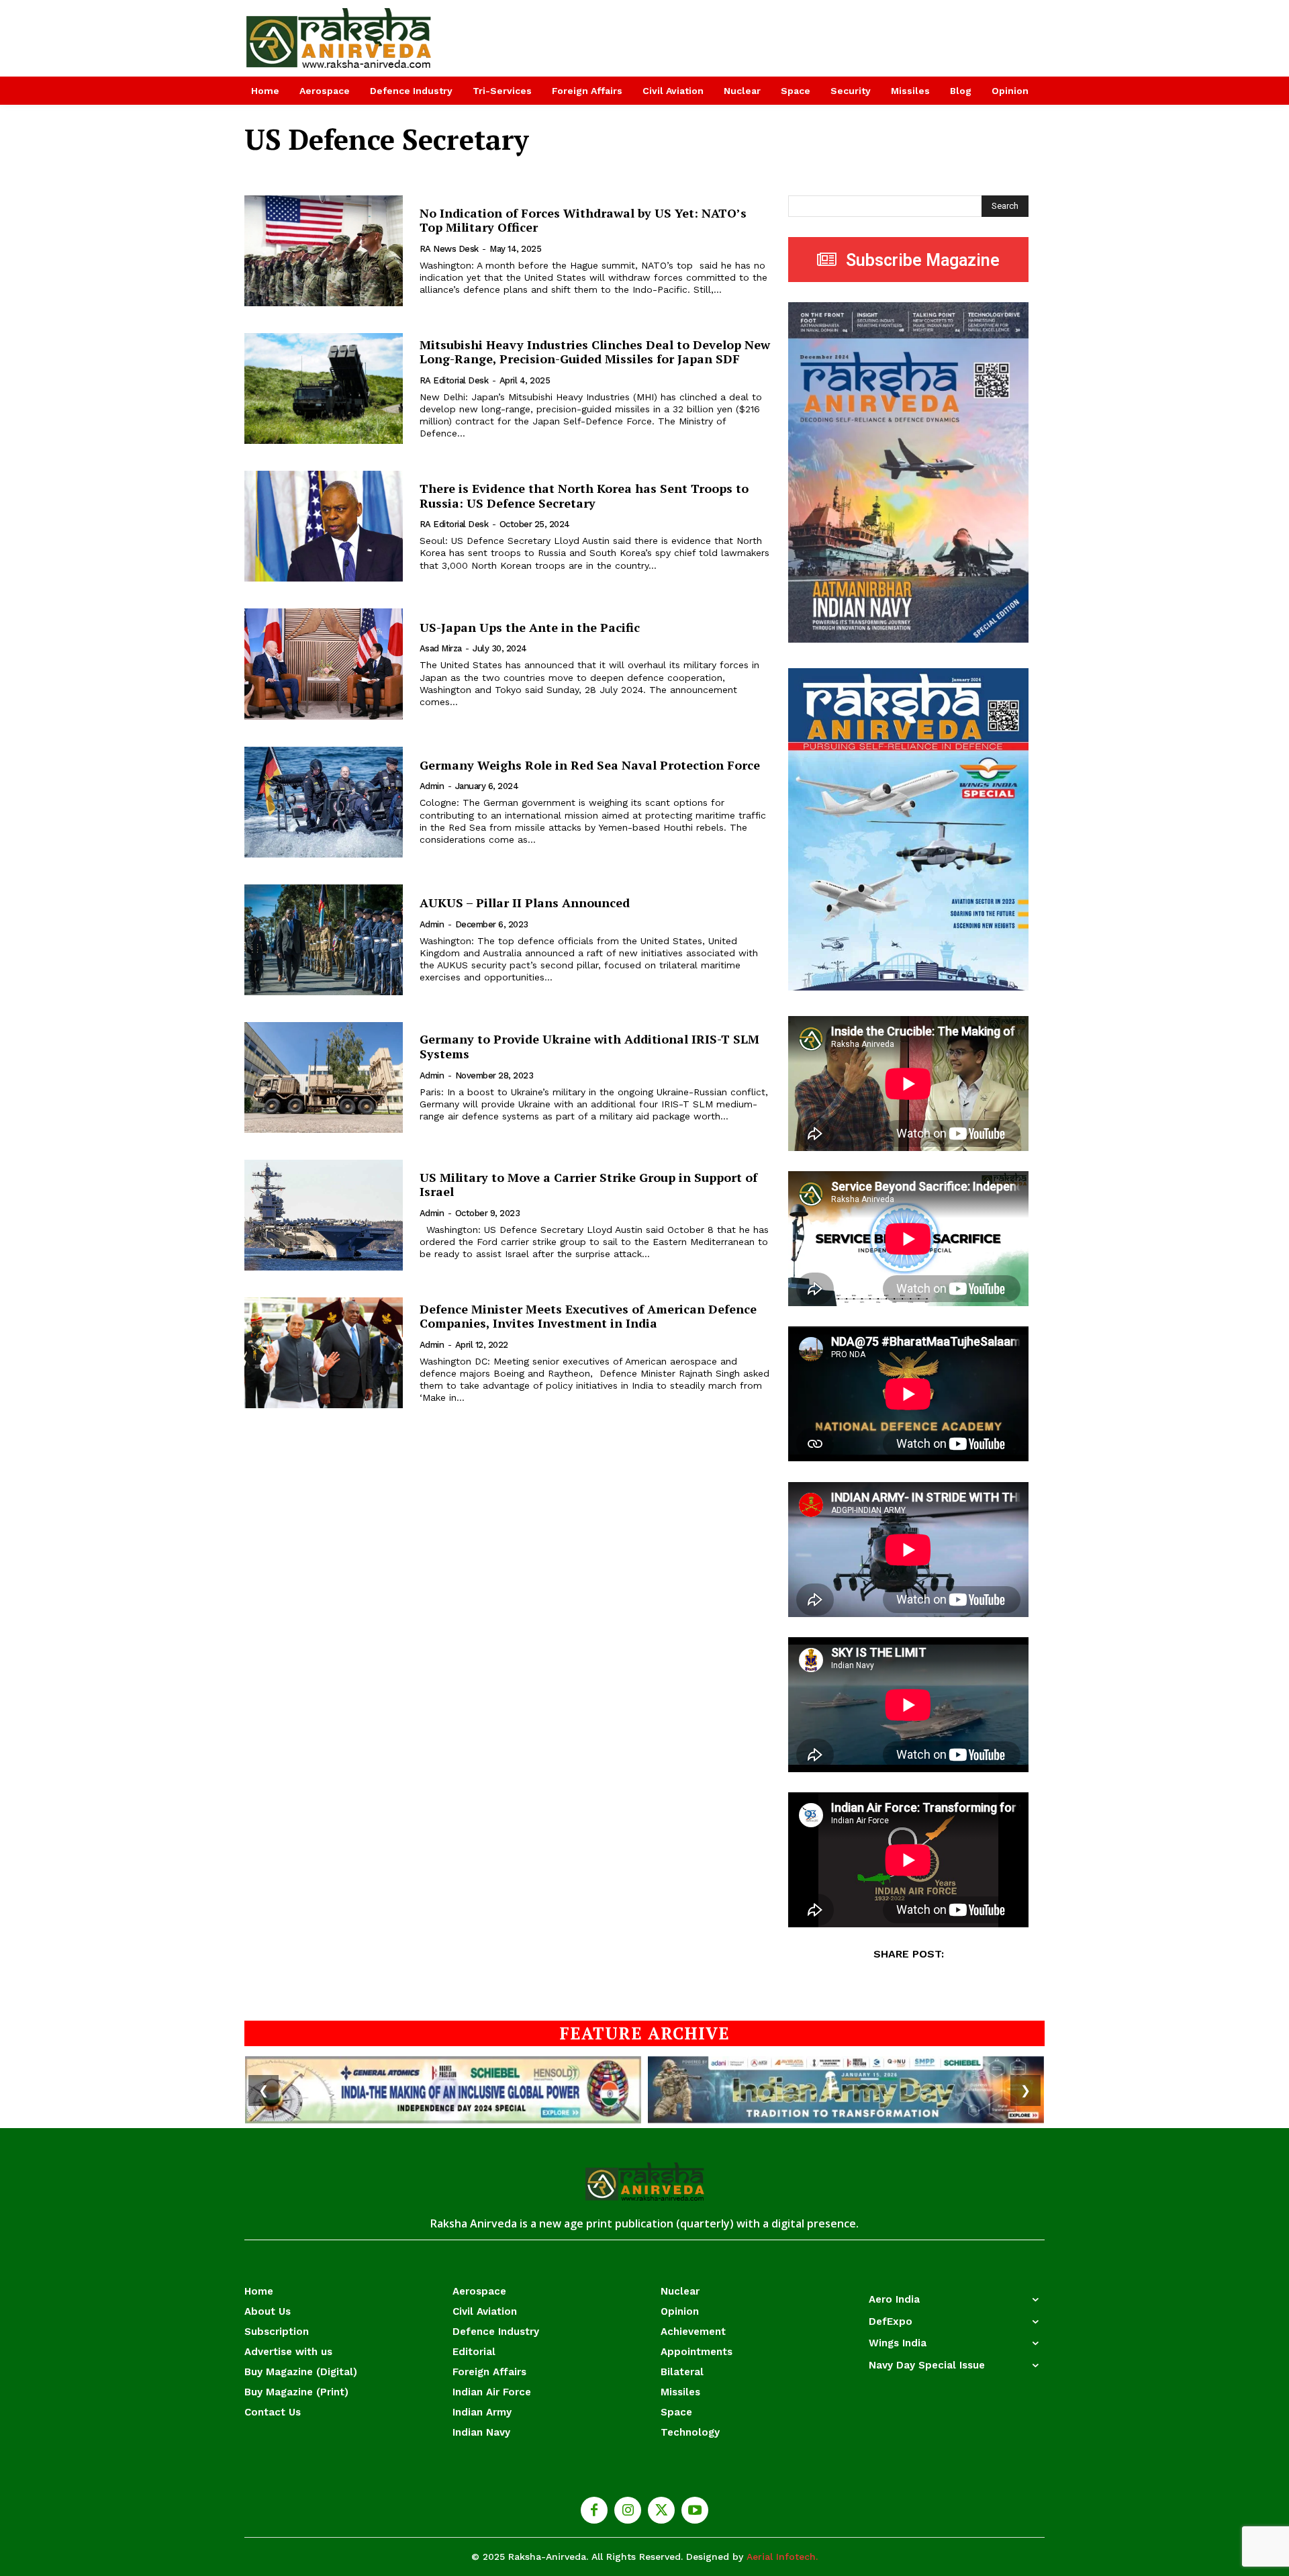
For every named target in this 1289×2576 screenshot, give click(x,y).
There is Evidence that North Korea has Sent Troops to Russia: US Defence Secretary (584, 496)
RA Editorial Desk (454, 380)
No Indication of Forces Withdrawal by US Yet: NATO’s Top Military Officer (583, 220)
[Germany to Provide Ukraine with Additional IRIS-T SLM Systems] (324, 1077)
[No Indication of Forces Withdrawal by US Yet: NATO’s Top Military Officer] (324, 251)
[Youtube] (695, 2510)
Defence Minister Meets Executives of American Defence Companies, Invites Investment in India (588, 1316)
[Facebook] (594, 2510)
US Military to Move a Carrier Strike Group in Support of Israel (588, 1185)
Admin (432, 786)
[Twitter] (661, 2510)
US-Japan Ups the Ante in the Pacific (530, 627)
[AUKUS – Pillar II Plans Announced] (324, 940)
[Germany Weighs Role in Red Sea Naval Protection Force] (324, 802)
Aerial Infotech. (782, 2557)
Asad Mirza (441, 648)
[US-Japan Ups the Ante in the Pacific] (324, 664)
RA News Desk (449, 249)
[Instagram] (628, 2510)
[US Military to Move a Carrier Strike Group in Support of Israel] (324, 1215)
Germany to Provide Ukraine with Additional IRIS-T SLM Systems (589, 1046)
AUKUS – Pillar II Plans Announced (525, 903)
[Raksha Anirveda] (339, 38)
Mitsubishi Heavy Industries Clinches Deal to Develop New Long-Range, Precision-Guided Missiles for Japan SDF (595, 352)
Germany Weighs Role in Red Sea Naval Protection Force (590, 765)
